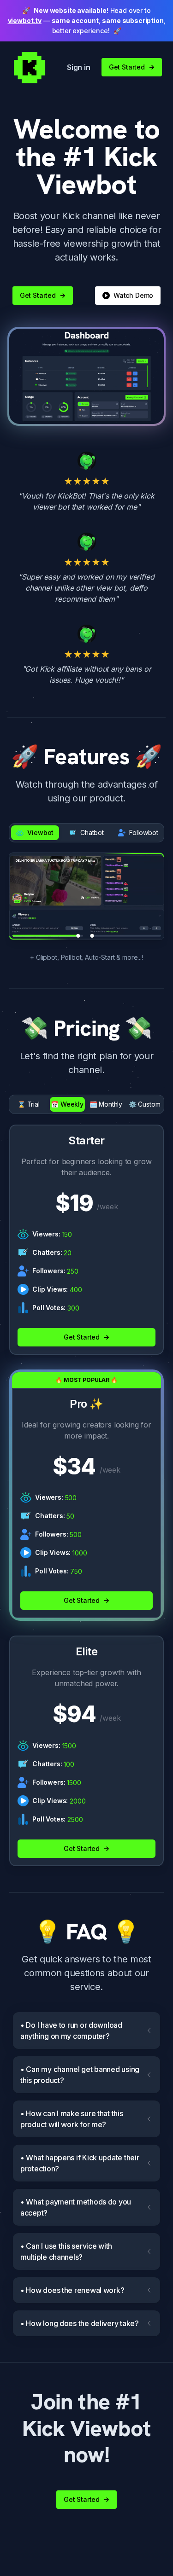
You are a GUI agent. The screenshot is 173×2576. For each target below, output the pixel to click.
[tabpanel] (86, 896)
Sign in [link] (79, 67)
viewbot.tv (25, 20)
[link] (30, 67)
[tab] (35, 833)
